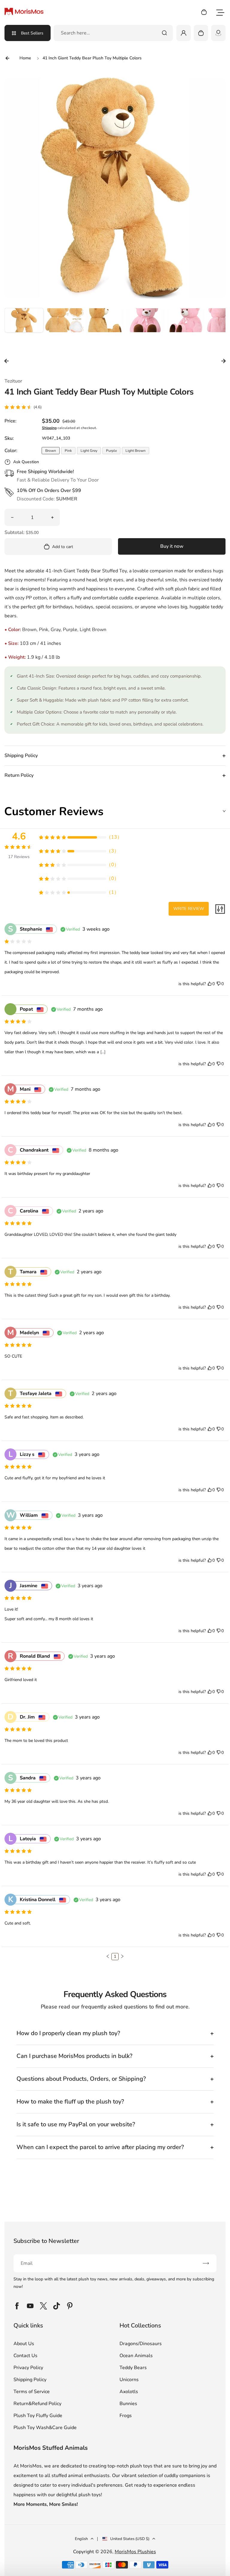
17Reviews (19, 857)
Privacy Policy (28, 2368)
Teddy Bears (133, 2368)
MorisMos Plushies (135, 2552)
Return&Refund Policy (37, 2404)
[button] (24, 327)
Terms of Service (32, 2392)
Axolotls (129, 2392)
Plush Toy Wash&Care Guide (45, 2428)
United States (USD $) (130, 2539)
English (81, 2539)
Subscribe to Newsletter (46, 2241)
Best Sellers (32, 33)
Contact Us (25, 2356)
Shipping (49, 428)
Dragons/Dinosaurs (141, 2344)
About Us (24, 2344)
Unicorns (129, 2380)
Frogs (126, 2416)
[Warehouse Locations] (218, 33)
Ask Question (26, 462)
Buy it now (172, 546)
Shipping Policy (30, 2380)
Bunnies (128, 2404)
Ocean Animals (136, 2356)
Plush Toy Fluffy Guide (38, 2416)
